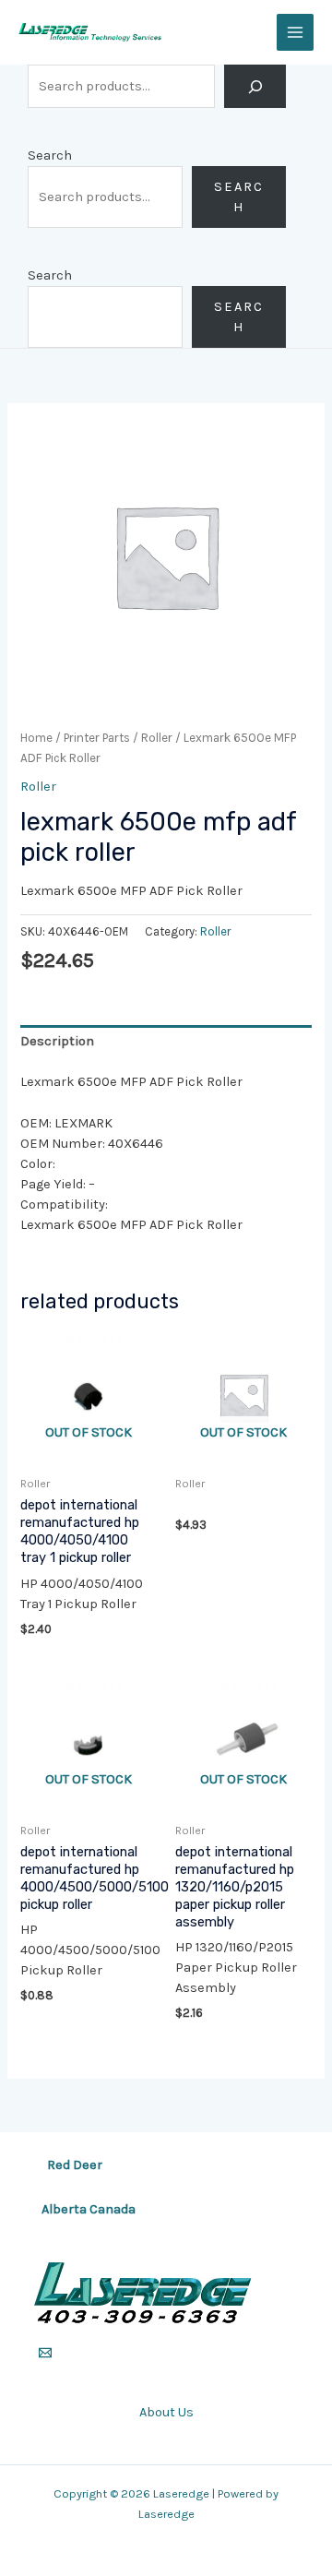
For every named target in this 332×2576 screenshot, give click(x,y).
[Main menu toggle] (295, 32)
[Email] (45, 2353)
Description (57, 1041)
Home (36, 738)
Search (50, 155)
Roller (157, 738)
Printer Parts (97, 738)
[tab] (166, 1042)
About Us (166, 2412)
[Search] (255, 86)
